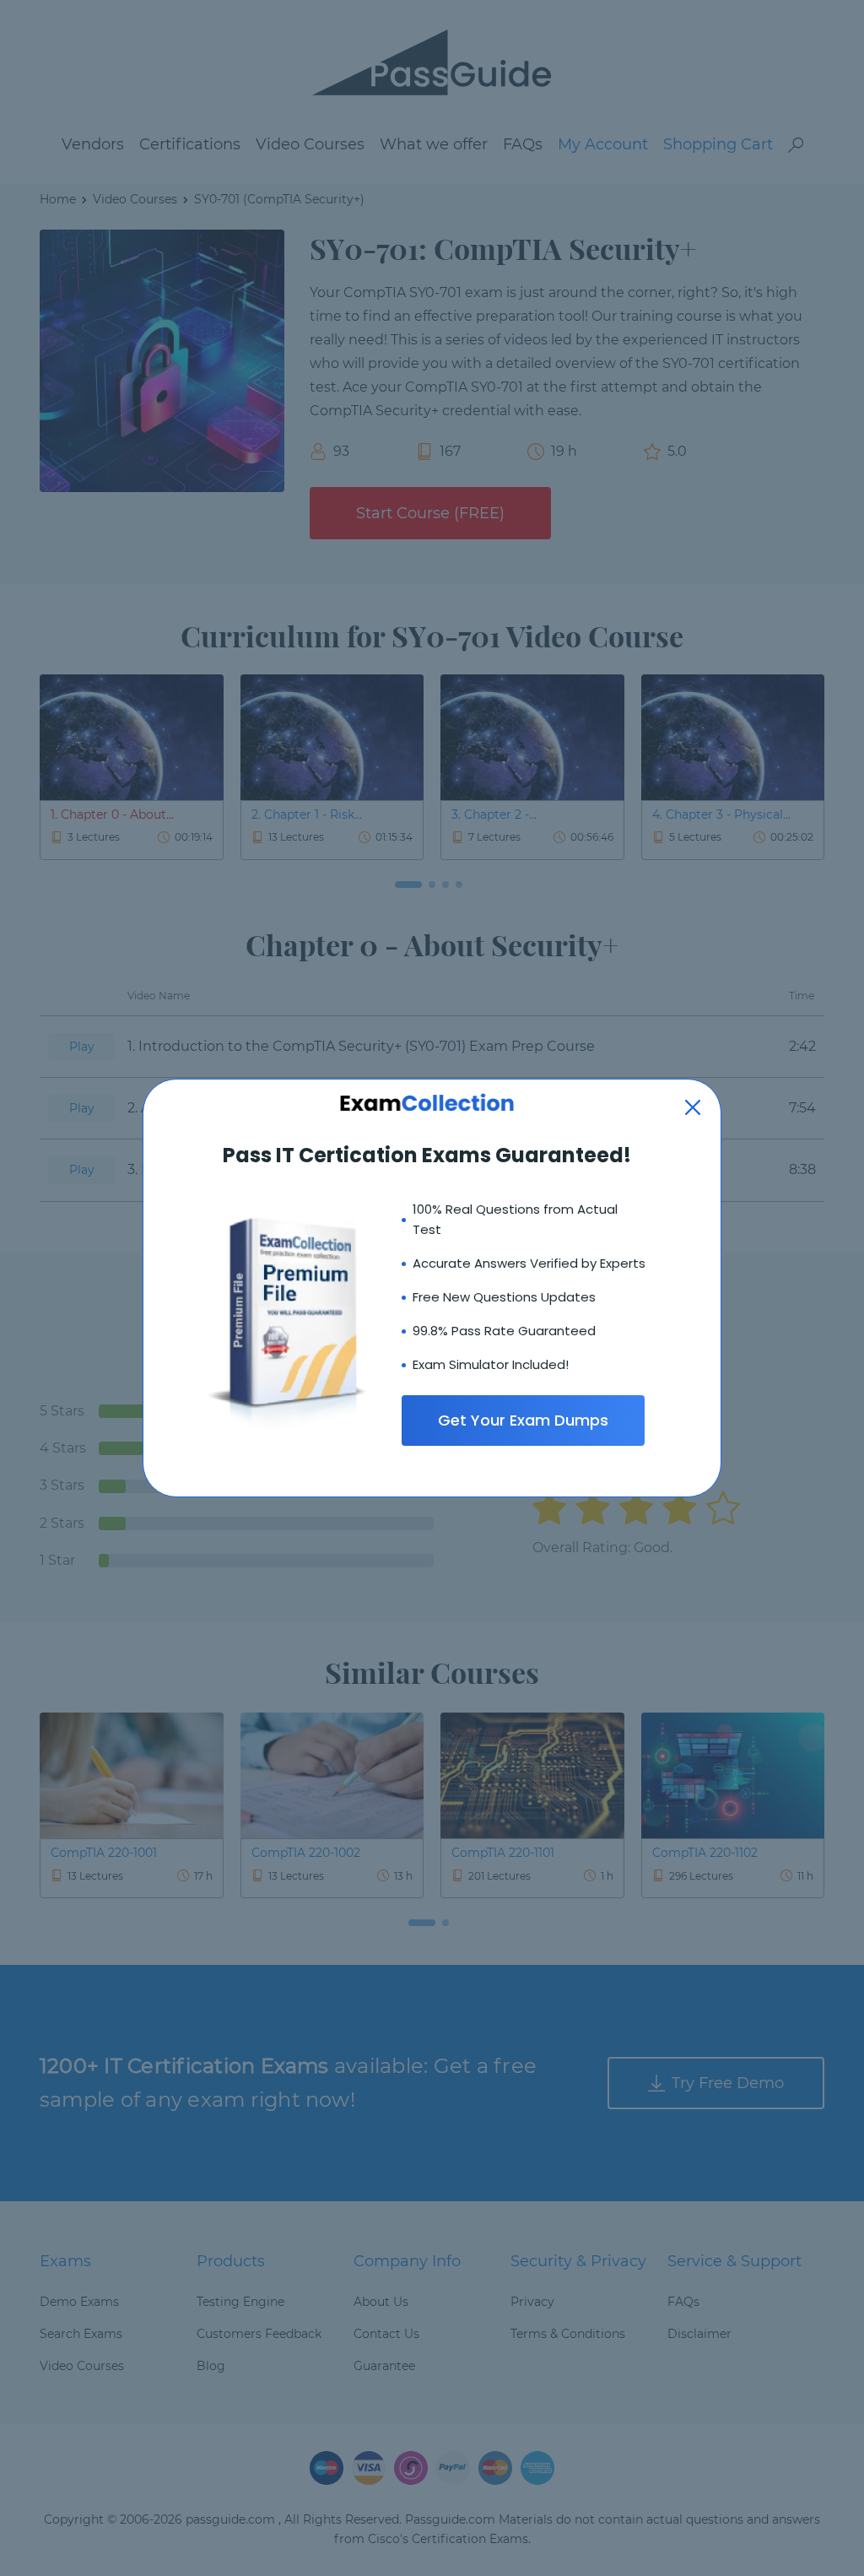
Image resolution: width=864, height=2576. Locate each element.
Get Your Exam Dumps (523, 1420)
